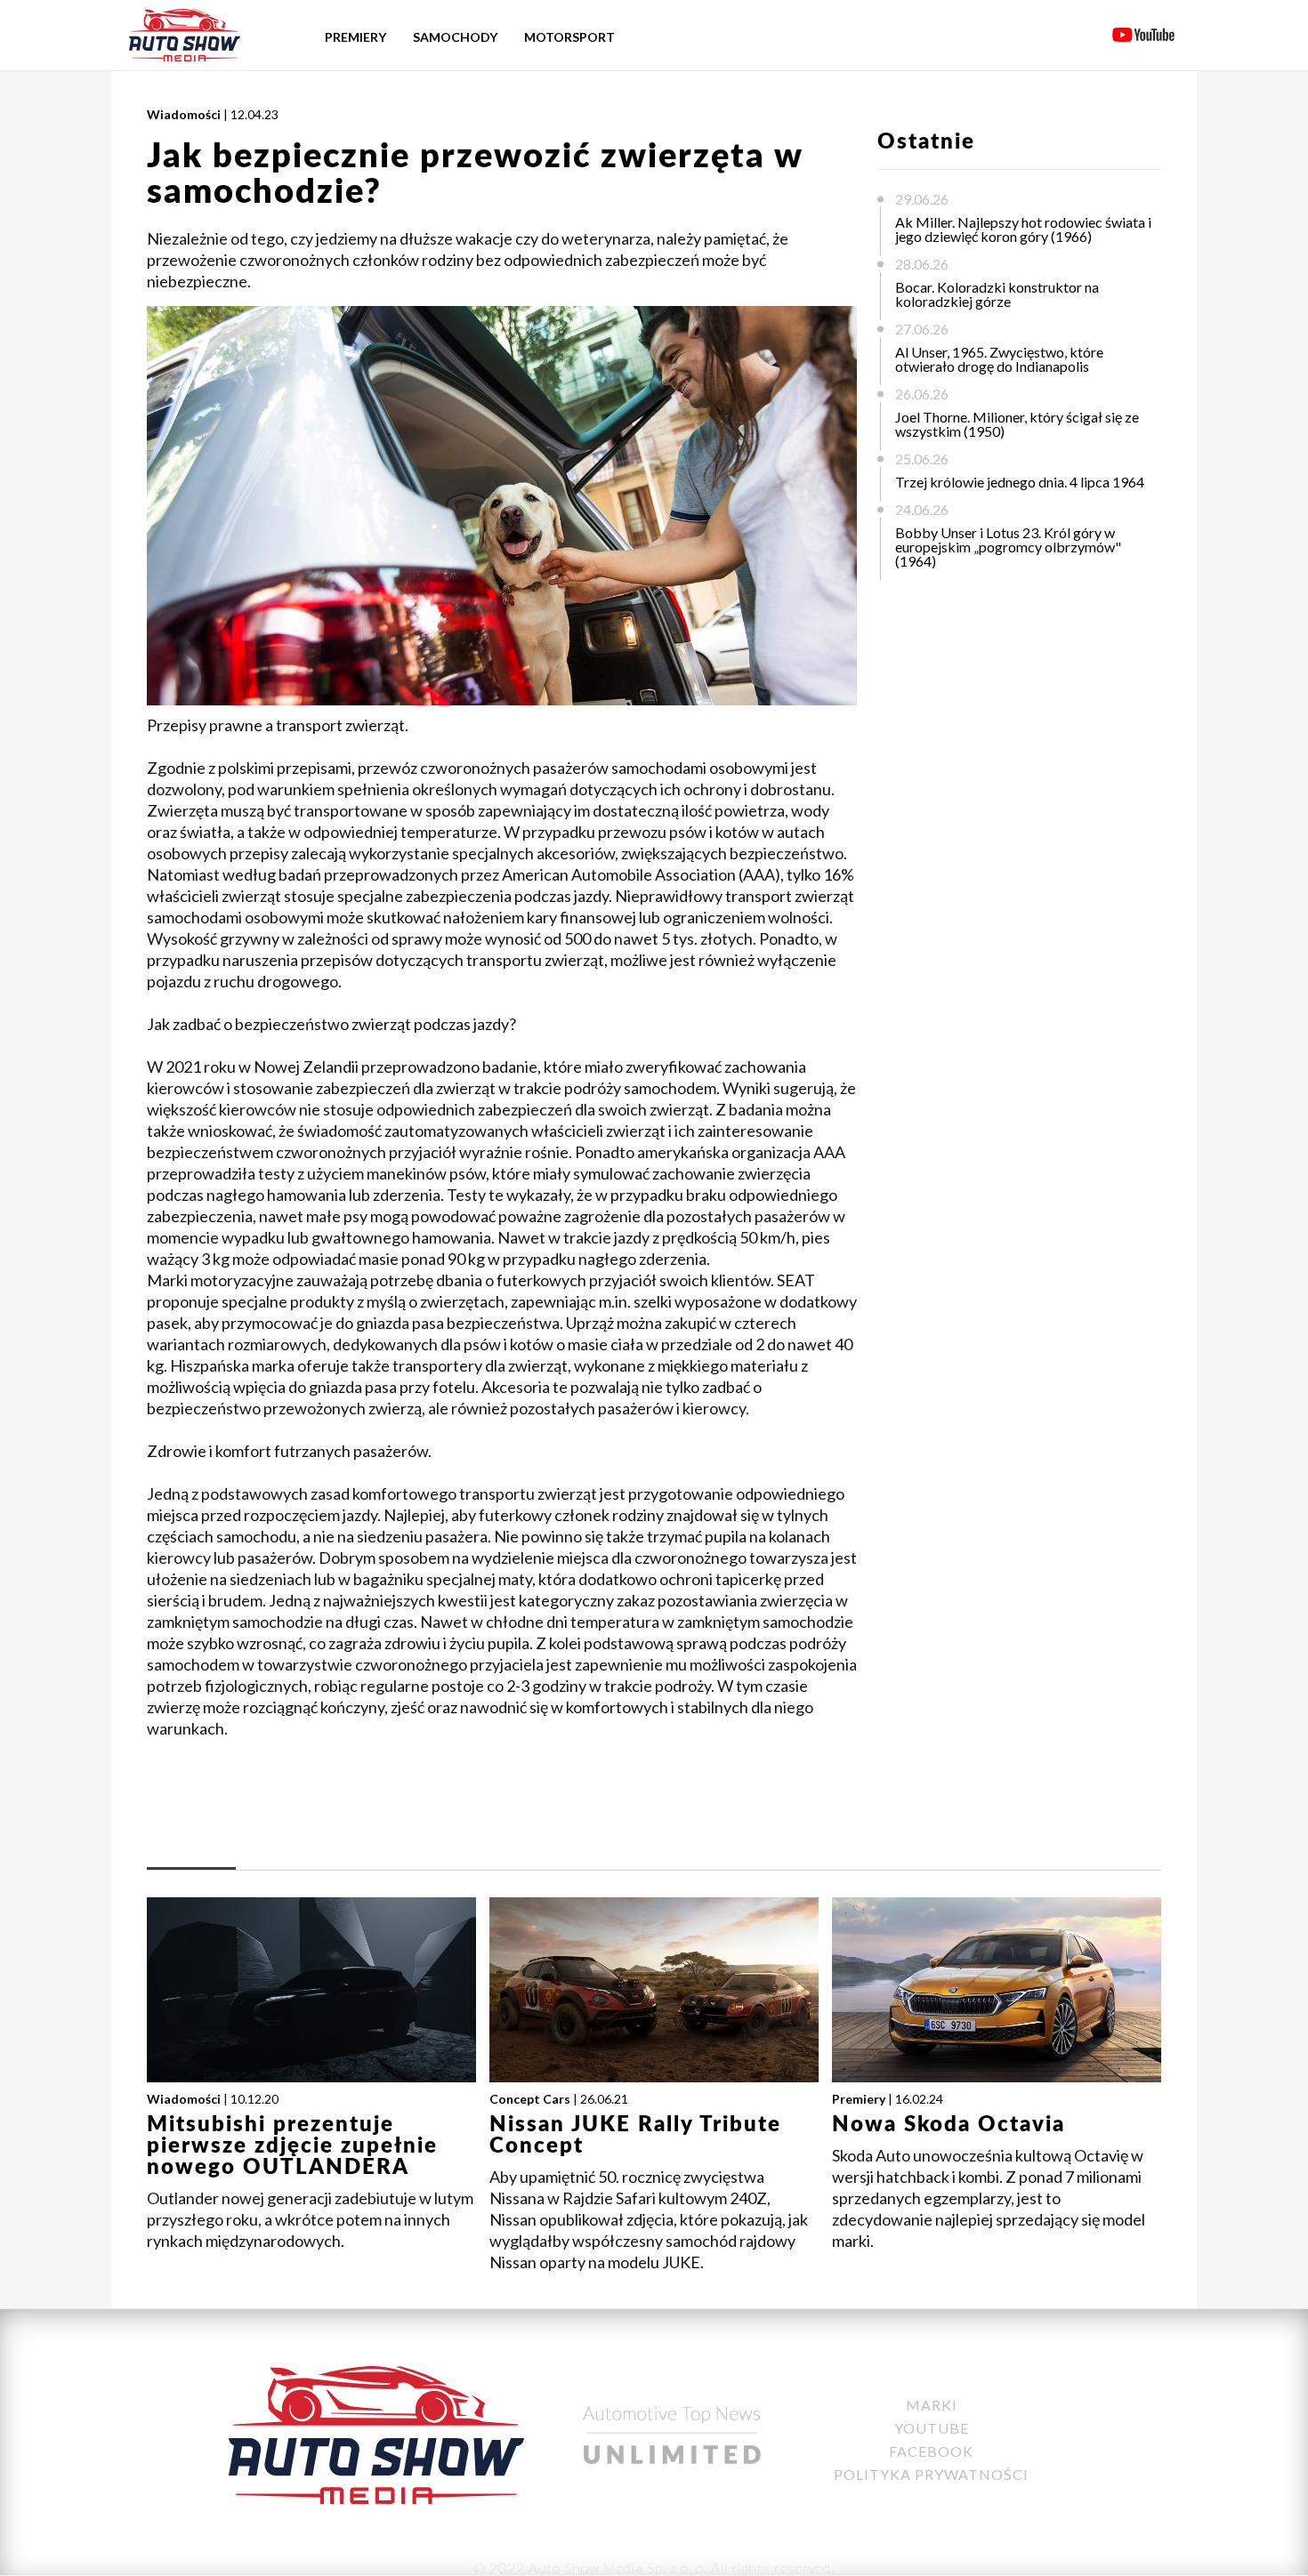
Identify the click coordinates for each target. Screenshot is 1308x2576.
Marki (932, 2405)
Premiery (355, 37)
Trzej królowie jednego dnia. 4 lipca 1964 (1020, 482)
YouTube (932, 2428)
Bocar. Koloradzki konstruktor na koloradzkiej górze (997, 294)
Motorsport (569, 37)
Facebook (931, 2451)
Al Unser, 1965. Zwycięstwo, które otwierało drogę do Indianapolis (999, 359)
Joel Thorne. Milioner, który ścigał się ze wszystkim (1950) (1017, 424)
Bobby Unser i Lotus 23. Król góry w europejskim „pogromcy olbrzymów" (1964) (1008, 547)
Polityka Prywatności (931, 2474)
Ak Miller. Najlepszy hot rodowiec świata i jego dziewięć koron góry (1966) (1023, 229)
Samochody (455, 37)
